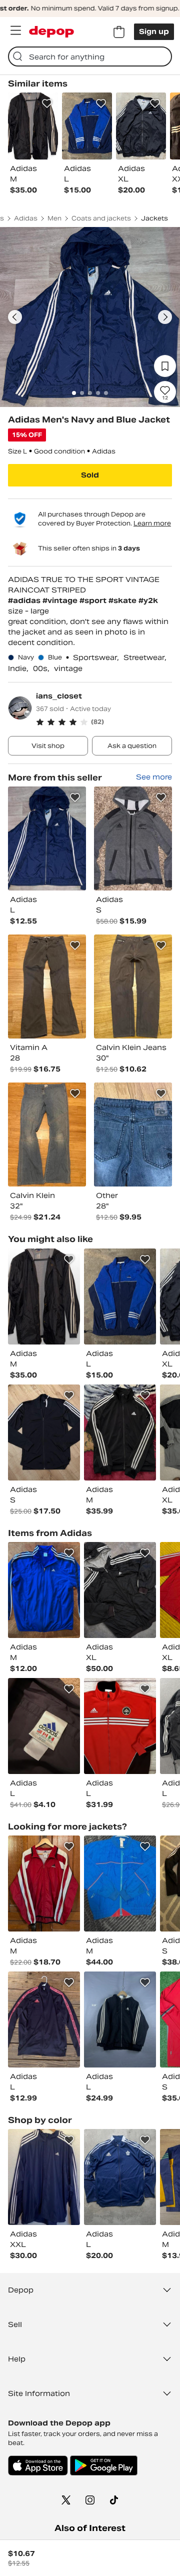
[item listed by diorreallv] (44, 2019)
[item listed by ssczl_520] (44, 2177)
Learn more (152, 523)
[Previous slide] (15, 317)
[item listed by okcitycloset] (120, 1883)
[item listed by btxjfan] (120, 1432)
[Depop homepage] (51, 32)
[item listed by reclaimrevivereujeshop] (44, 1590)
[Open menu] (15, 30)
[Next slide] (165, 317)
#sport (94, 600)
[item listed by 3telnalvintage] (44, 1432)
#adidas (25, 600)
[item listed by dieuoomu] (44, 1726)
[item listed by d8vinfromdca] (120, 1726)
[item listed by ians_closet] (47, 838)
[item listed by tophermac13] (44, 1296)
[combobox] (90, 56)
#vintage (61, 600)
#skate (123, 600)
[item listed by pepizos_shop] (120, 1590)
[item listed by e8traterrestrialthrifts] (44, 1883)
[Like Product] (47, 103)
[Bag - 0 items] (119, 32)
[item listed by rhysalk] (120, 2177)
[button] (104, 722)
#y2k (148, 600)
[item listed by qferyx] (120, 1296)
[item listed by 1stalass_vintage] (120, 2019)
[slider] (90, 317)
